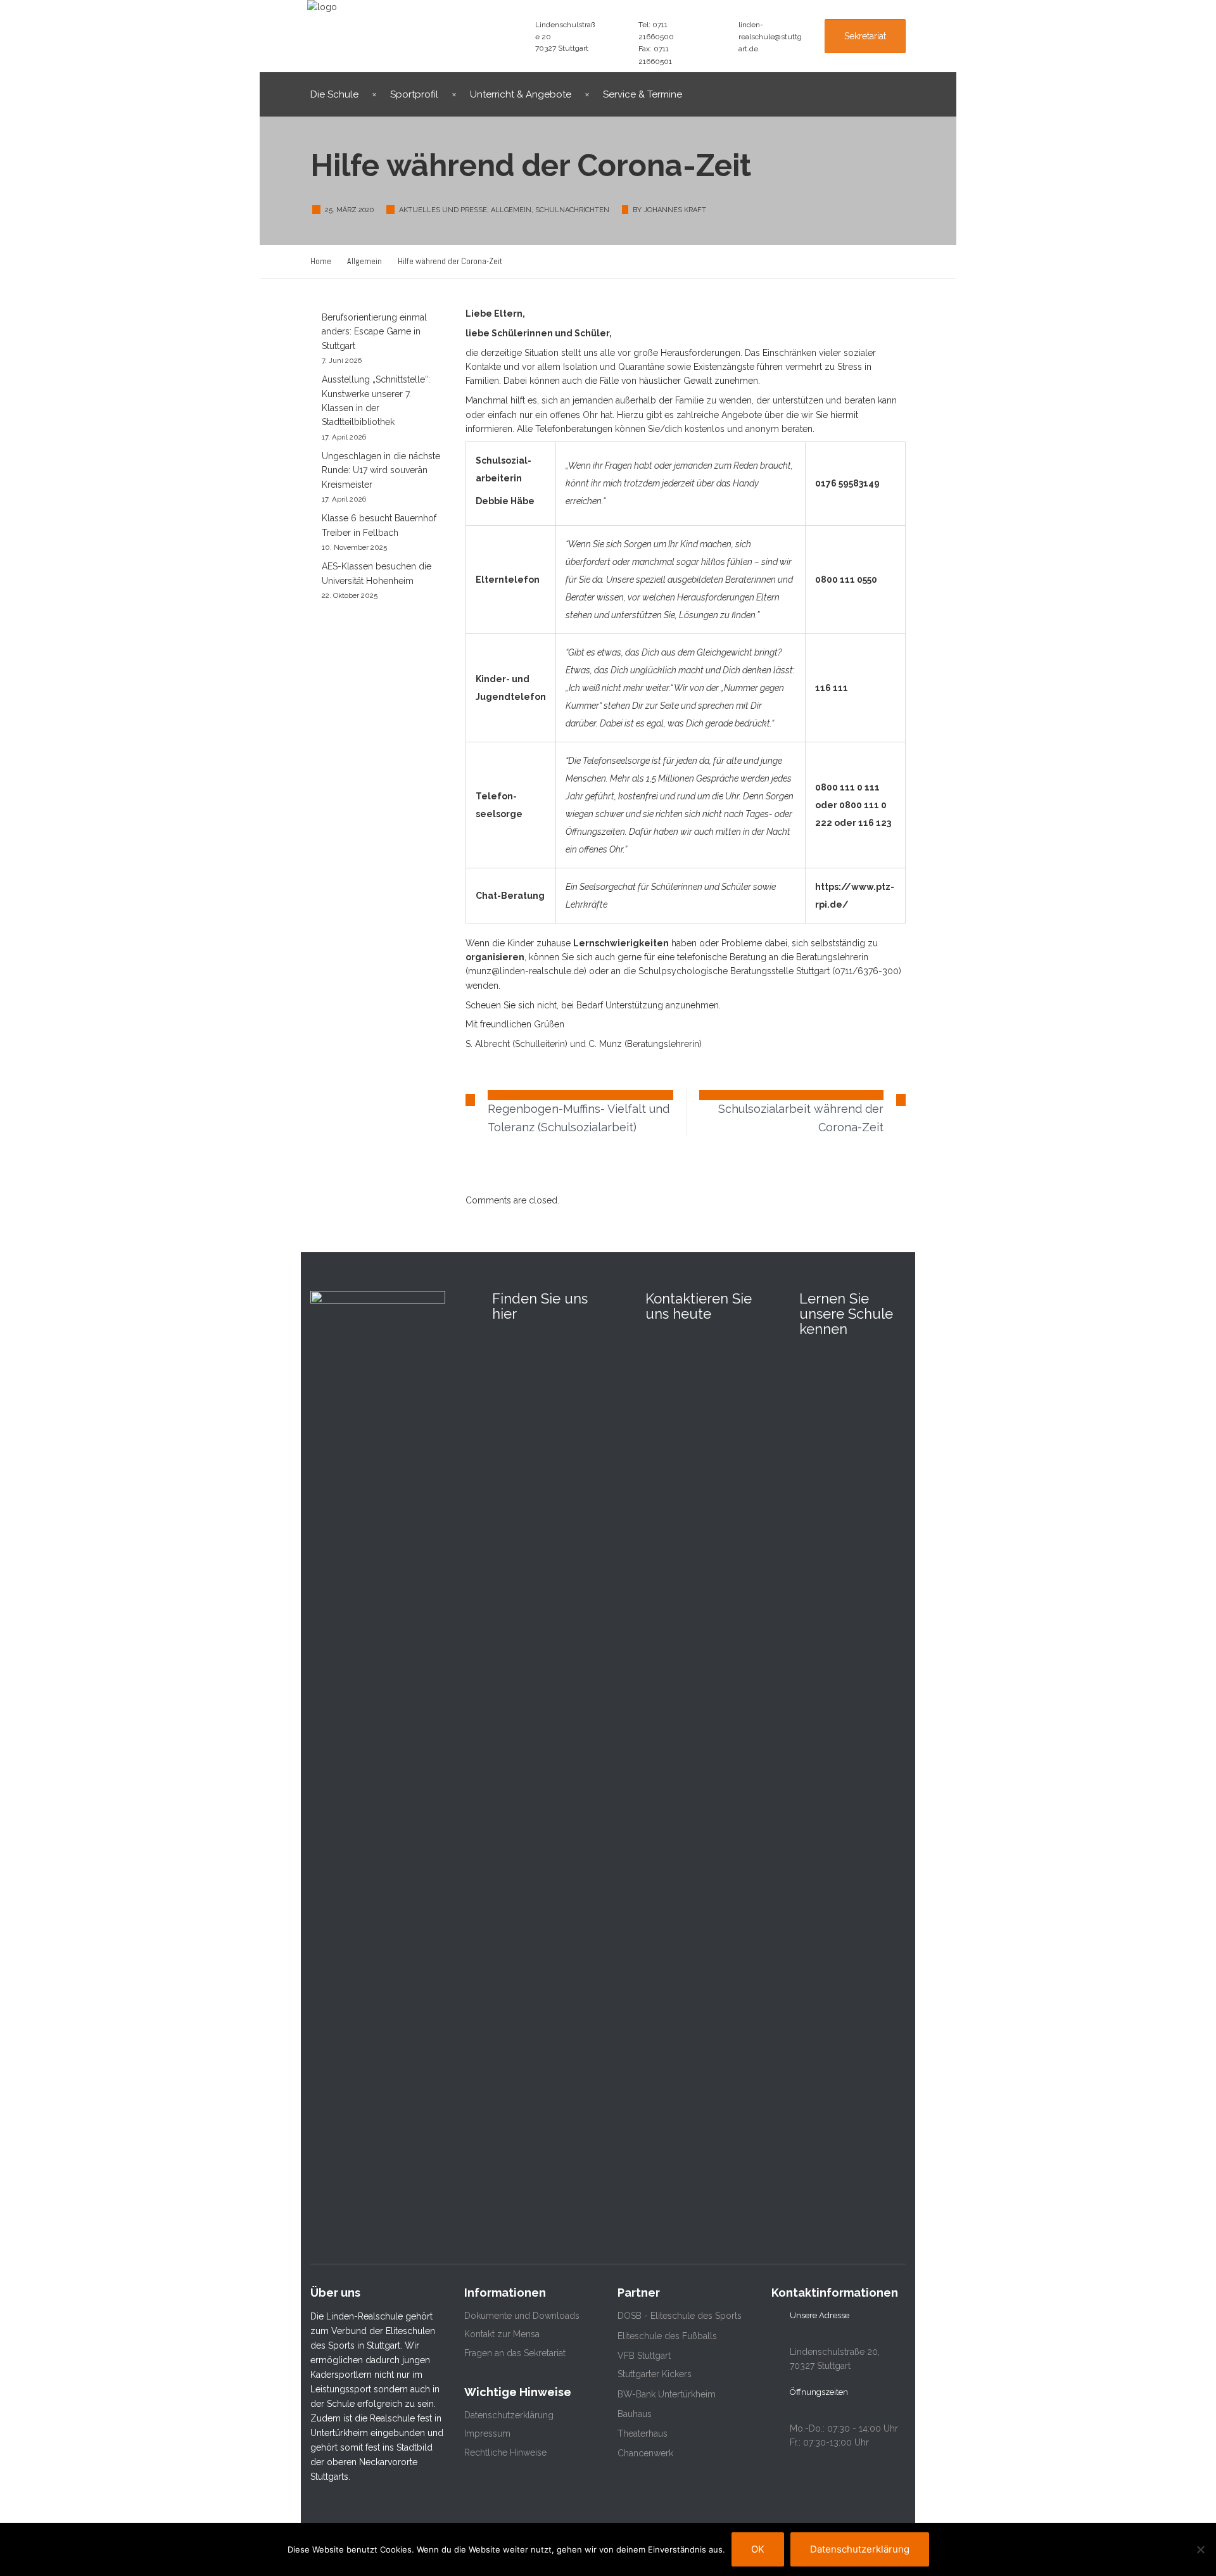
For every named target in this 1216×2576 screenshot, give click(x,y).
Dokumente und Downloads (522, 2316)
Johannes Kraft (675, 210)
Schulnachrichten (572, 210)
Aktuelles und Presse (443, 210)
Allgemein (511, 210)
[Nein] (1200, 2549)
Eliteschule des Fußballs (667, 2336)
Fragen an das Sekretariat (515, 2353)
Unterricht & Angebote (521, 94)
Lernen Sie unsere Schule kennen (846, 1314)
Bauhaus (635, 2414)
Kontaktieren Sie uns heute (699, 1306)
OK (758, 2549)
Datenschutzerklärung (509, 2415)
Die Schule (334, 94)
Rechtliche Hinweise (505, 2452)
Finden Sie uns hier (540, 1306)
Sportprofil (414, 94)
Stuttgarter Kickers (655, 2374)
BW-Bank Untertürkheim (667, 2394)
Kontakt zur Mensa (502, 2334)
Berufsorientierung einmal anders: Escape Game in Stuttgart (374, 332)
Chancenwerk (645, 2453)
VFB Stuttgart (644, 2356)
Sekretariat (865, 36)
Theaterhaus (643, 2433)
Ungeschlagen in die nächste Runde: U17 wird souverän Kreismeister (381, 470)
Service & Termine (643, 94)
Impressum (487, 2433)
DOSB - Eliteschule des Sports (680, 2316)
